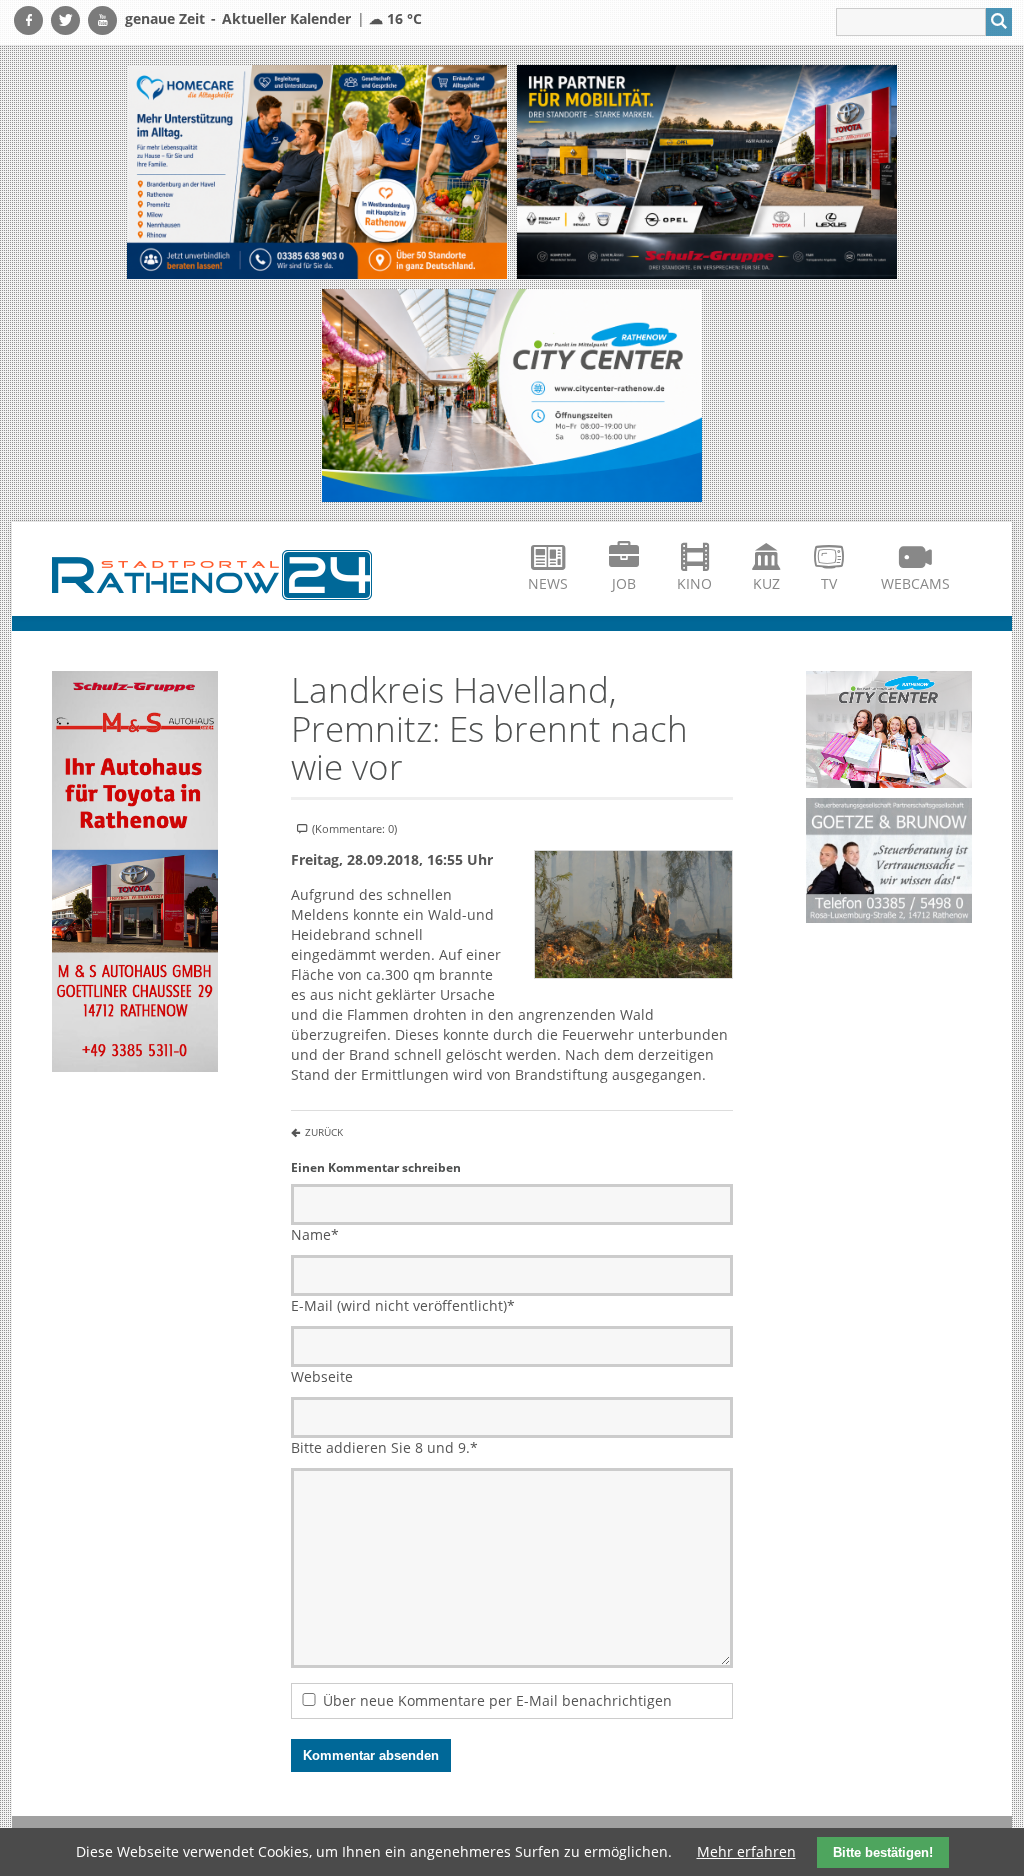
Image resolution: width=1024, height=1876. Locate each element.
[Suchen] (999, 22)
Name (315, 1234)
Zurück (324, 1132)
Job (624, 583)
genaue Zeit (165, 18)
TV (829, 583)
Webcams (915, 583)
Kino (694, 583)
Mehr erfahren (746, 1851)
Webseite (322, 1376)
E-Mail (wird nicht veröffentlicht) (403, 1305)
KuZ (766, 583)
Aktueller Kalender (286, 18)
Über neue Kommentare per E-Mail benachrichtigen (497, 1700)
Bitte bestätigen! (883, 1852)
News (548, 583)
